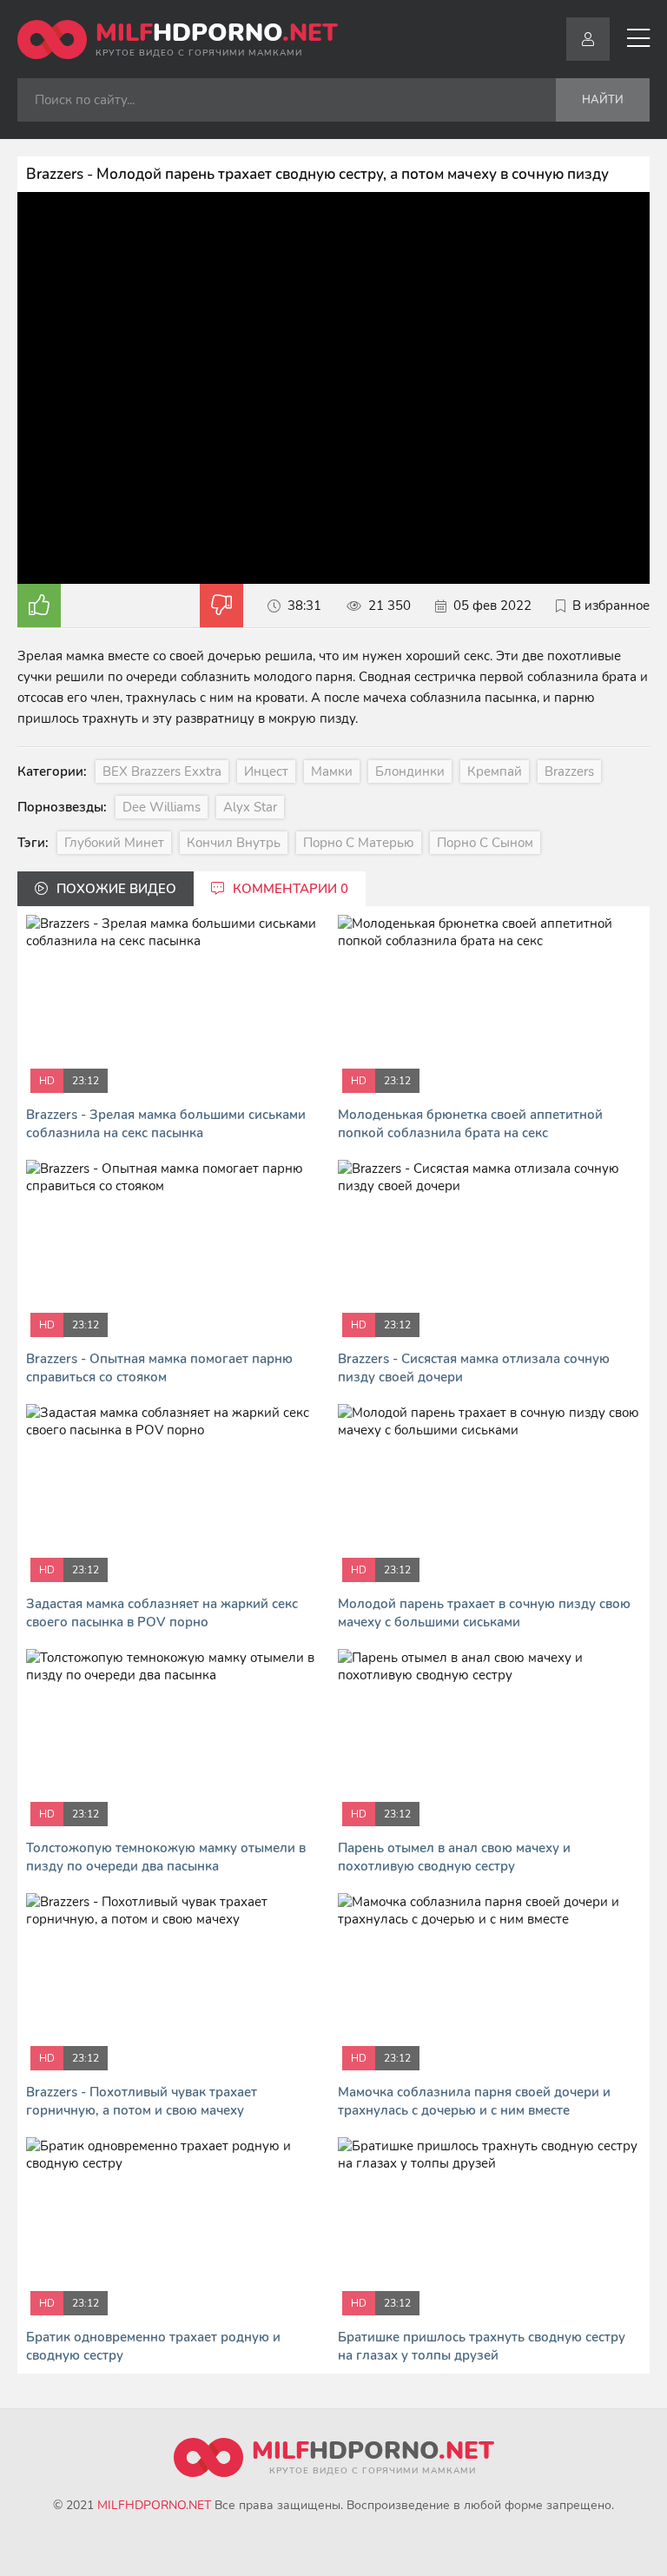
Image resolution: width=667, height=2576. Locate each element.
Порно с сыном (485, 843)
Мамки (332, 771)
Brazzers (569, 771)
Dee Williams (162, 807)
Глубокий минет (114, 843)
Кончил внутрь (234, 843)
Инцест (266, 771)
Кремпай (495, 771)
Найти (603, 100)
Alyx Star (250, 807)
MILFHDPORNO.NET (154, 2505)
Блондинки (410, 771)
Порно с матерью (359, 843)
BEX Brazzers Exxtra (162, 771)
